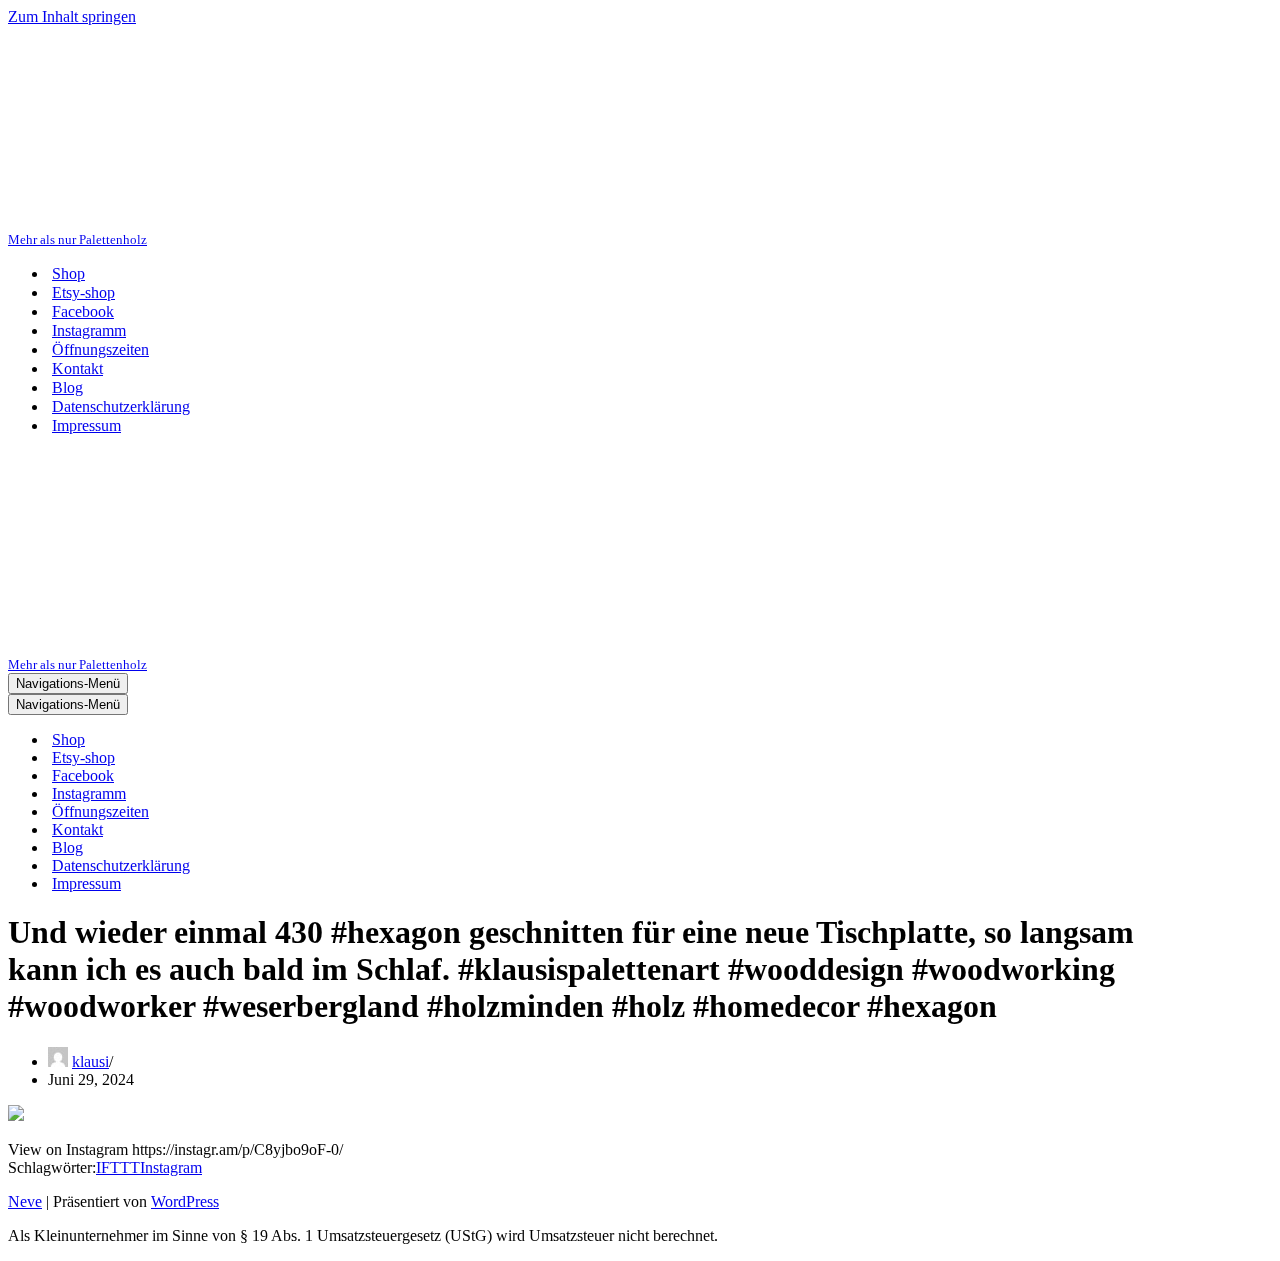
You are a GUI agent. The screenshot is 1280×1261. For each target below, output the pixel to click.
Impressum (86, 425)
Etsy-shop (83, 292)
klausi (90, 1061)
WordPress (185, 1201)
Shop (68, 273)
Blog (67, 387)
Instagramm (89, 330)
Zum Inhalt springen (72, 16)
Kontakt (77, 368)
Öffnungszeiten (100, 349)
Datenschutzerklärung (121, 406)
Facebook (83, 311)
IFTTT (118, 1167)
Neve (25, 1201)
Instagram (171, 1167)
